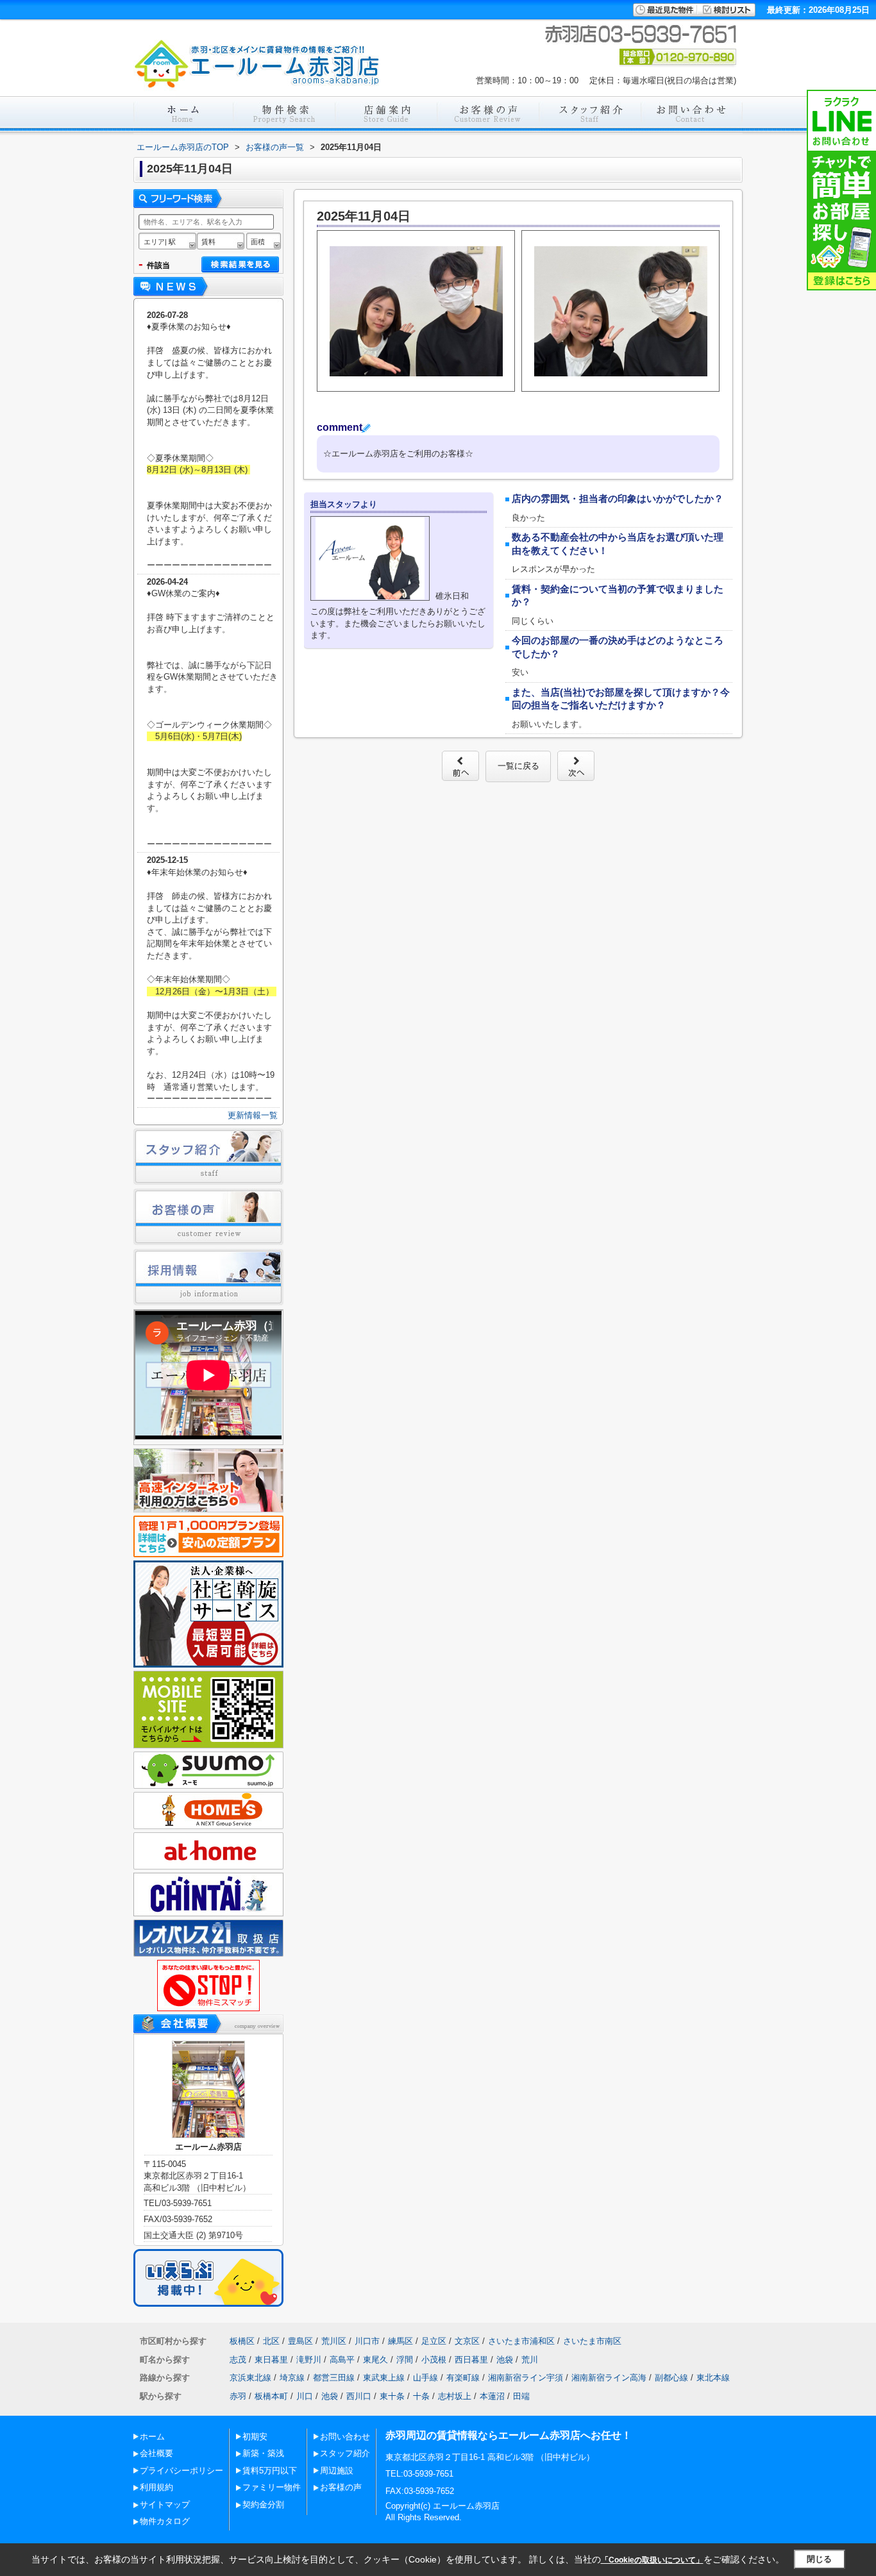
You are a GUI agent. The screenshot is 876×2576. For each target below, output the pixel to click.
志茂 (238, 2360)
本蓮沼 (492, 2396)
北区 (271, 2341)
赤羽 (238, 2396)
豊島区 (300, 2341)
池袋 (505, 2360)
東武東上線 (384, 2378)
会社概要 (156, 2453)
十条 (421, 2396)
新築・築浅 (263, 2453)
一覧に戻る (518, 766)
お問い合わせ (345, 2437)
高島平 (342, 2360)
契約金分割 (263, 2505)
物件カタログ (165, 2521)
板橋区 (242, 2341)
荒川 (530, 2360)
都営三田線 (334, 2378)
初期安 (255, 2437)
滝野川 (309, 2360)
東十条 (392, 2396)
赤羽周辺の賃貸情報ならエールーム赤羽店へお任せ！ (509, 2435)
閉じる (819, 2559)
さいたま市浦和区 (521, 2341)
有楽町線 (463, 2378)
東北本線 (713, 2378)
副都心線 (671, 2378)
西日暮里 (471, 2360)
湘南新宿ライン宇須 (526, 2378)
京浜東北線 (250, 2378)
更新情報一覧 (253, 1115)
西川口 (359, 2396)
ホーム (152, 2437)
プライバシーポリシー (181, 2471)
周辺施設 (337, 2471)
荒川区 (334, 2341)
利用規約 (156, 2487)
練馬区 (400, 2341)
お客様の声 (341, 2487)
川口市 (367, 2341)
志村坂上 (455, 2396)
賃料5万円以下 (270, 2471)
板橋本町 (271, 2396)
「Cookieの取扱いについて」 (652, 2560)
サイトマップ (165, 2505)
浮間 (405, 2360)
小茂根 (434, 2360)
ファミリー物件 (272, 2487)
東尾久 (375, 2360)
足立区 (434, 2341)
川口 (305, 2396)
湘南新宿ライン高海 (609, 2378)
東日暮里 (271, 2360)
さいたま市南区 (592, 2341)
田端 (521, 2396)
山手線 (425, 2378)
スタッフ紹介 (345, 2453)
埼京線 (292, 2378)
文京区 (467, 2341)
